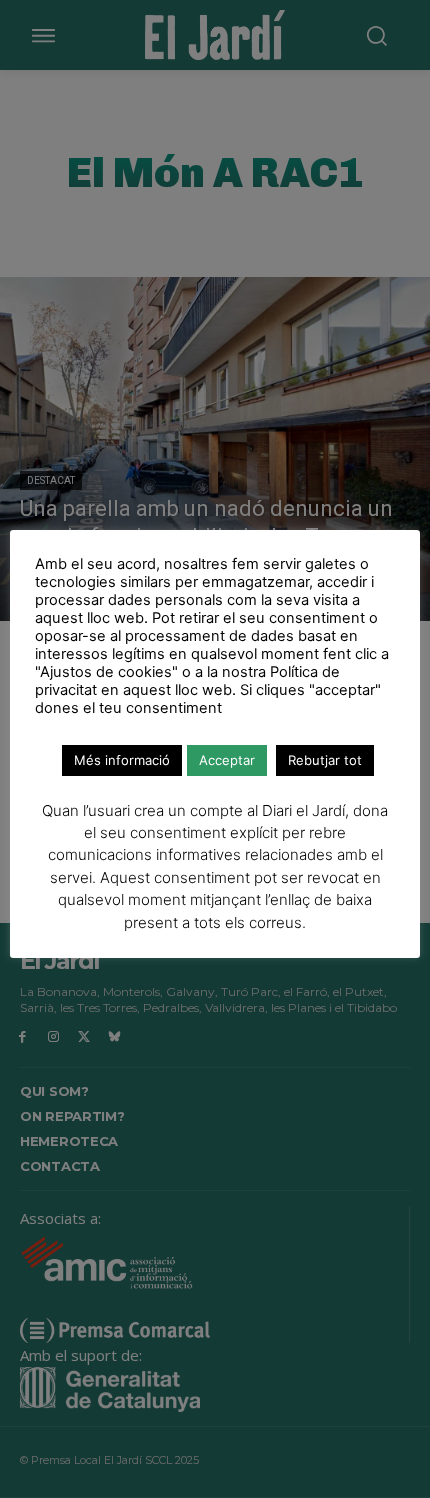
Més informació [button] (122, 760)
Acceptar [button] (227, 760)
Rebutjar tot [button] (325, 760)
